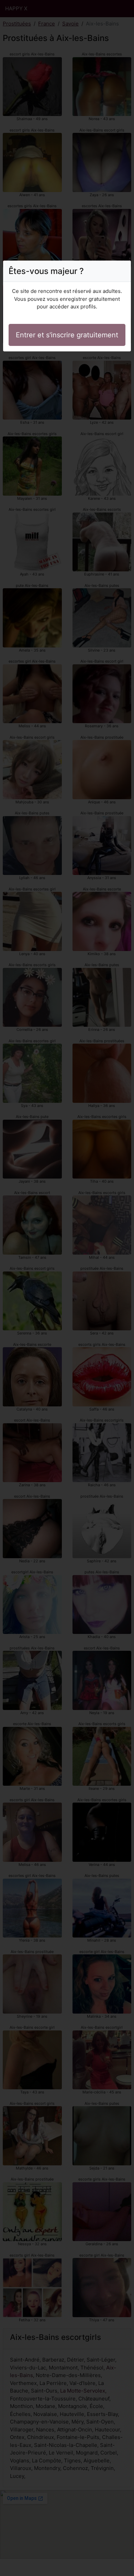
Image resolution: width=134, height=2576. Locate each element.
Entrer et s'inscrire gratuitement (67, 335)
